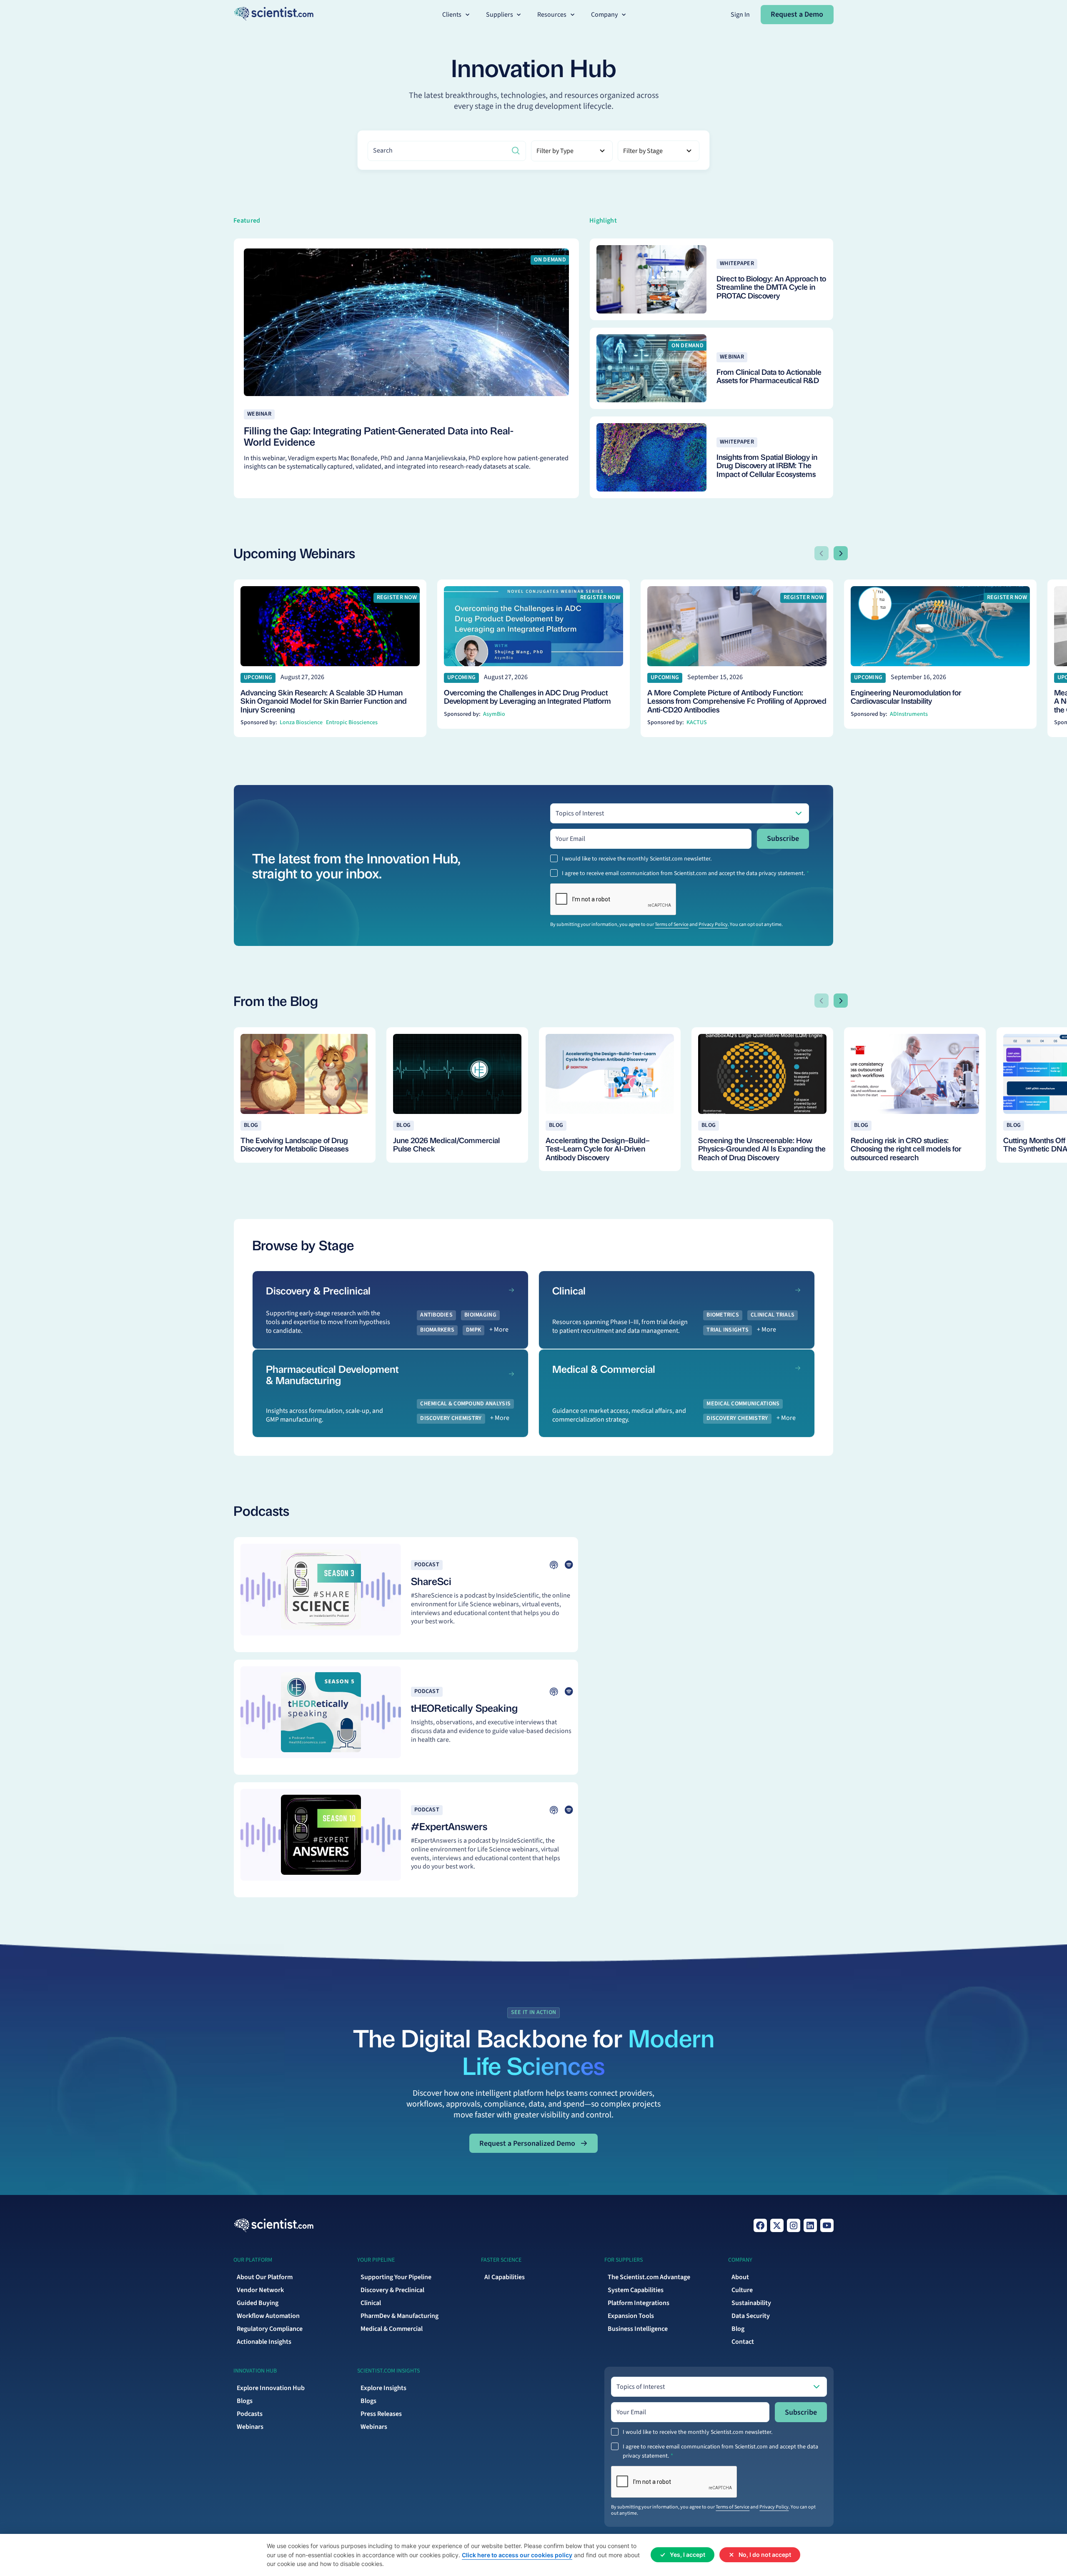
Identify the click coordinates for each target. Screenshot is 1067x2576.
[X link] (777, 2225)
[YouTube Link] (827, 2225)
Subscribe (783, 839)
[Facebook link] (760, 2225)
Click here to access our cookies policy (517, 2555)
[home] (274, 14)
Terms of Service (672, 924)
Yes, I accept (688, 2555)
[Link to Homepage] (274, 2225)
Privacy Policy (713, 924)
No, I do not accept (765, 2555)
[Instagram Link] (794, 2225)
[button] (457, 15)
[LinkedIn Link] (810, 2225)
